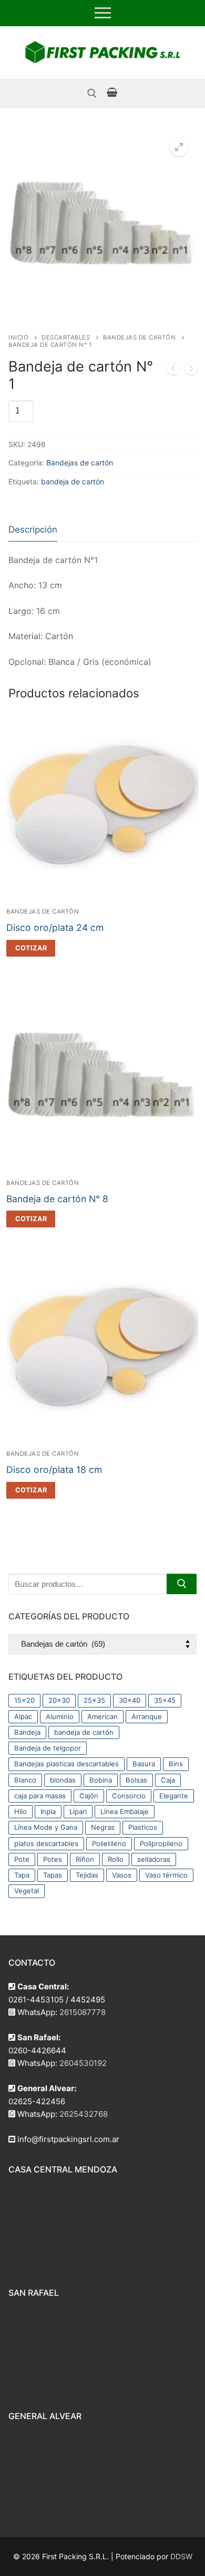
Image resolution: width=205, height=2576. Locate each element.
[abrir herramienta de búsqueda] (92, 93)
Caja (168, 1780)
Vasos (122, 1875)
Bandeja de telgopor (48, 1748)
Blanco (25, 1780)
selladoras (154, 1859)
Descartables (66, 337)
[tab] (33, 530)
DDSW (181, 2556)
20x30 (59, 1700)
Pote (22, 1859)
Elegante (174, 1796)
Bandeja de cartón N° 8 (57, 1199)
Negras (103, 1827)
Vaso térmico (166, 1875)
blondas (63, 1780)
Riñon (85, 1859)
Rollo (116, 1859)
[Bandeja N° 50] (173, 370)
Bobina (101, 1780)
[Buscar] (182, 1584)
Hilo (20, 1811)
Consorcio (129, 1796)
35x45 (165, 1700)
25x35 (94, 1700)
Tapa (22, 1875)
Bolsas (136, 1780)
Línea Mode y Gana (46, 1827)
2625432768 (84, 2114)
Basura (144, 1764)
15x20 (24, 1700)
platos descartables (46, 1843)
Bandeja (27, 1732)
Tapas (53, 1875)
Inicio (18, 337)
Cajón (89, 1796)
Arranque (147, 1716)
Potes (53, 1859)
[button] (179, 147)
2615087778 (83, 2012)
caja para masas (40, 1796)
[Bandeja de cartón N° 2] (191, 370)
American (102, 1716)
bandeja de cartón (73, 481)
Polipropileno (161, 1843)
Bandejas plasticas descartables (66, 1764)
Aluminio (60, 1716)
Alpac (23, 1716)
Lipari (78, 1811)
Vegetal (27, 1891)
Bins (176, 1764)
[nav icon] (103, 13)
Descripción (33, 529)
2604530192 (83, 2063)
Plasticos (143, 1827)
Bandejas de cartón (139, 337)
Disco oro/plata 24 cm (55, 927)
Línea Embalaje (125, 1811)
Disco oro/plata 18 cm (54, 1470)
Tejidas (87, 1875)
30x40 (130, 1700)
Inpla (48, 1811)
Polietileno (109, 1843)
